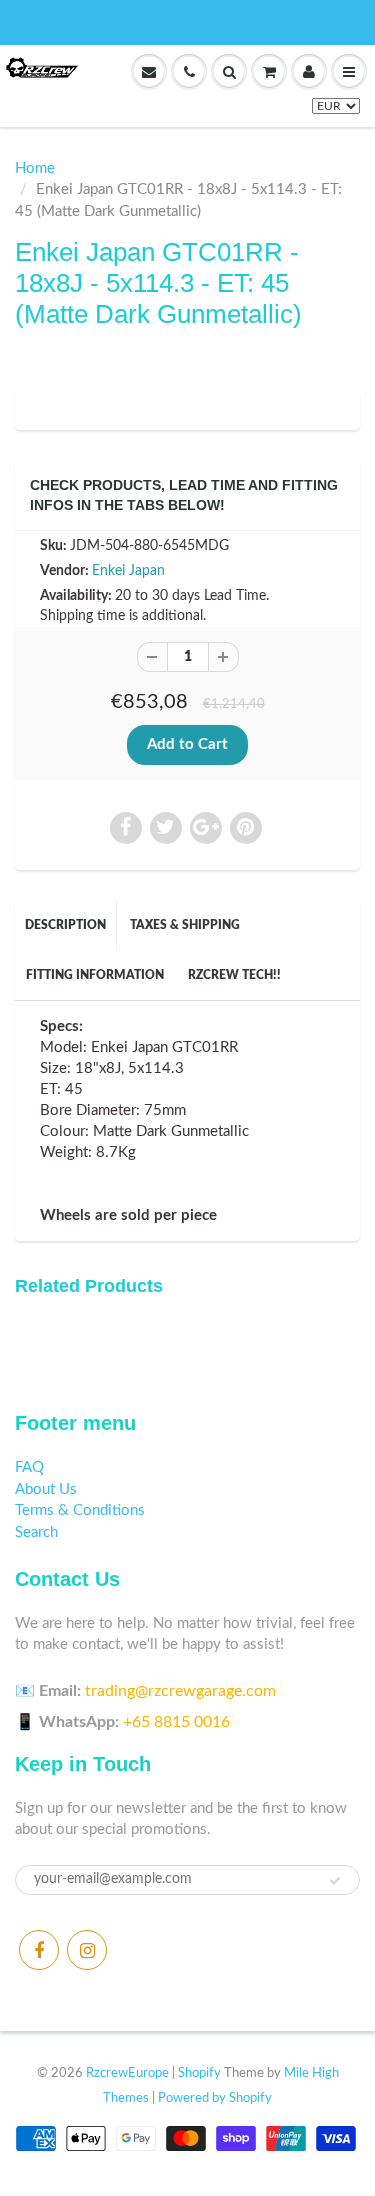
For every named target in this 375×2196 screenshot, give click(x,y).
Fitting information (95, 975)
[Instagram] (87, 1950)
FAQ (29, 1467)
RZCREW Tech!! (234, 975)
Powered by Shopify (215, 2098)
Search (36, 1532)
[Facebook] (39, 1950)
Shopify (199, 2073)
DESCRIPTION (65, 925)
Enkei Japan (128, 571)
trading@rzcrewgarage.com (180, 1691)
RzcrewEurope (127, 2073)
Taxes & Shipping (185, 925)
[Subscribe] (335, 1881)
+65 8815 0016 (176, 1722)
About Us (46, 1489)
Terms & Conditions (80, 1510)
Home (35, 168)
